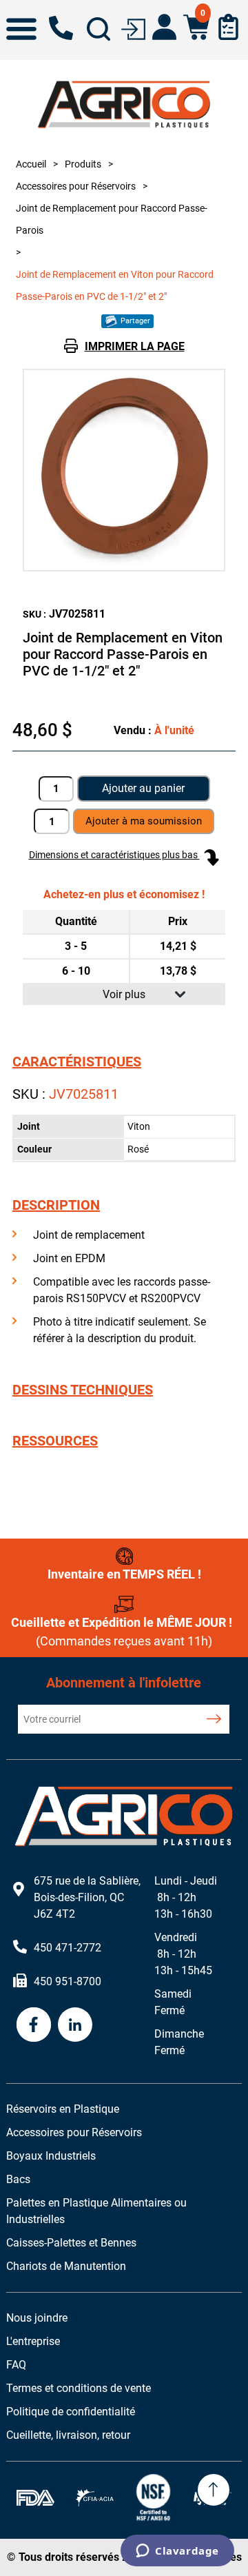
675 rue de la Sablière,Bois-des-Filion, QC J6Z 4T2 (87, 1897)
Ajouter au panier (143, 788)
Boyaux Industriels (51, 2156)
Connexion (133, 28)
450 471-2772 (61, 28)
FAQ (16, 2365)
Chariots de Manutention (66, 2266)
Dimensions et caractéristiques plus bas (114, 855)
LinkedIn (75, 2025)
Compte (164, 27)
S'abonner (214, 1719)
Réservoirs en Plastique (63, 2109)
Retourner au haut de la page (214, 2490)
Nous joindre (37, 2318)
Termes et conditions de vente (79, 2388)
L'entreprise (33, 2341)
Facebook (34, 2025)
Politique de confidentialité (71, 2412)
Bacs (18, 2179)
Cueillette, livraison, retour (68, 2435)
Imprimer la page (135, 346)
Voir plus (124, 994)
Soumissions (228, 27)
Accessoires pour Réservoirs (74, 2132)
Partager (134, 321)
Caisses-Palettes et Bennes (71, 2243)
